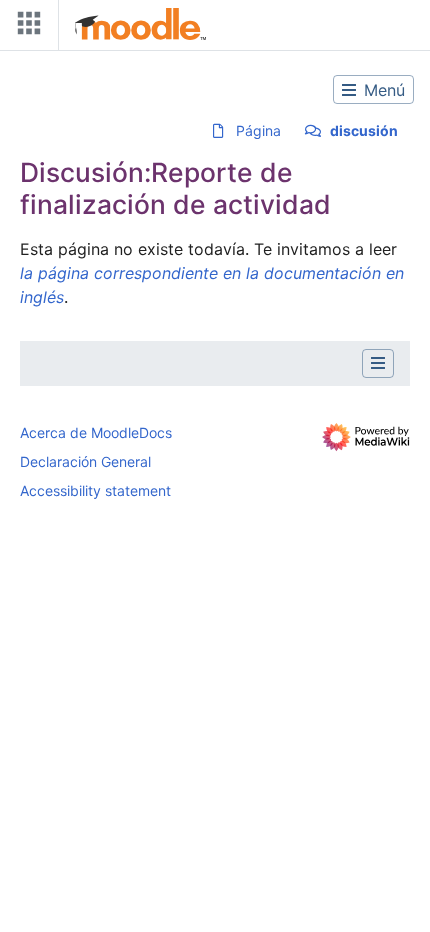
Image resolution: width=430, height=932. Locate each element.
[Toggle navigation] (25, 27)
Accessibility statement (95, 490)
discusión (364, 130)
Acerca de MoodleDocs (96, 432)
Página (258, 130)
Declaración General (85, 461)
